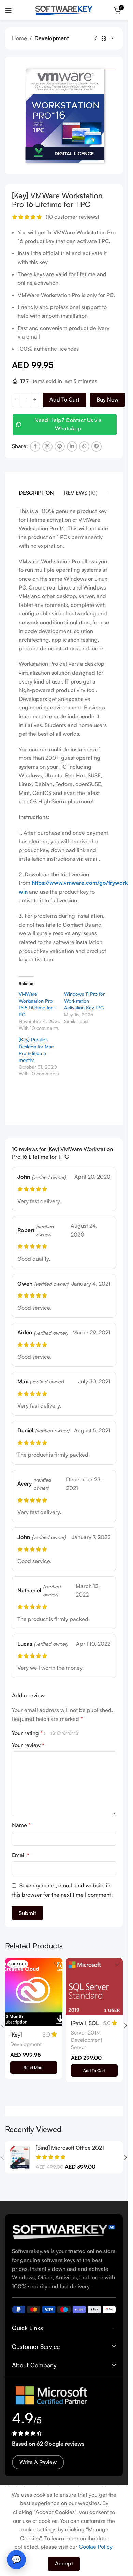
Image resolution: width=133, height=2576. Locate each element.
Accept (64, 2563)
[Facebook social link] (35, 446)
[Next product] (112, 39)
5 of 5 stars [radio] (76, 1733)
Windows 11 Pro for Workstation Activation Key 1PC (84, 1001)
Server (79, 2047)
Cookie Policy (95, 2547)
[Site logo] (64, 10)
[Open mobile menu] (9, 10)
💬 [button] (16, 2559)
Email (21, 1855)
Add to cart (64, 399)
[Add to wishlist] (56, 1964)
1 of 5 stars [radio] (53, 1733)
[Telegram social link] (97, 446)
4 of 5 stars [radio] (70, 1733)
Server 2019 (85, 2033)
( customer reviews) (72, 217)
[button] (94, 2071)
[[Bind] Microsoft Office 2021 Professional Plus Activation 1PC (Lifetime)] (20, 2157)
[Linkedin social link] (72, 446)
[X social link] (47, 446)
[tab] (36, 493)
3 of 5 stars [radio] (65, 1733)
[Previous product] (95, 39)
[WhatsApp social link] (84, 446)
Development (51, 38)
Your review (28, 1745)
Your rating (27, 1733)
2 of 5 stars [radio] (59, 1733)
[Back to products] (104, 39)
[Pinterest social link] (60, 446)
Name (21, 1825)
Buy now (107, 399)
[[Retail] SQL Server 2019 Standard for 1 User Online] (94, 1986)
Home (19, 38)
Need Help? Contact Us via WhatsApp (68, 424)
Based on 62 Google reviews (48, 2444)
